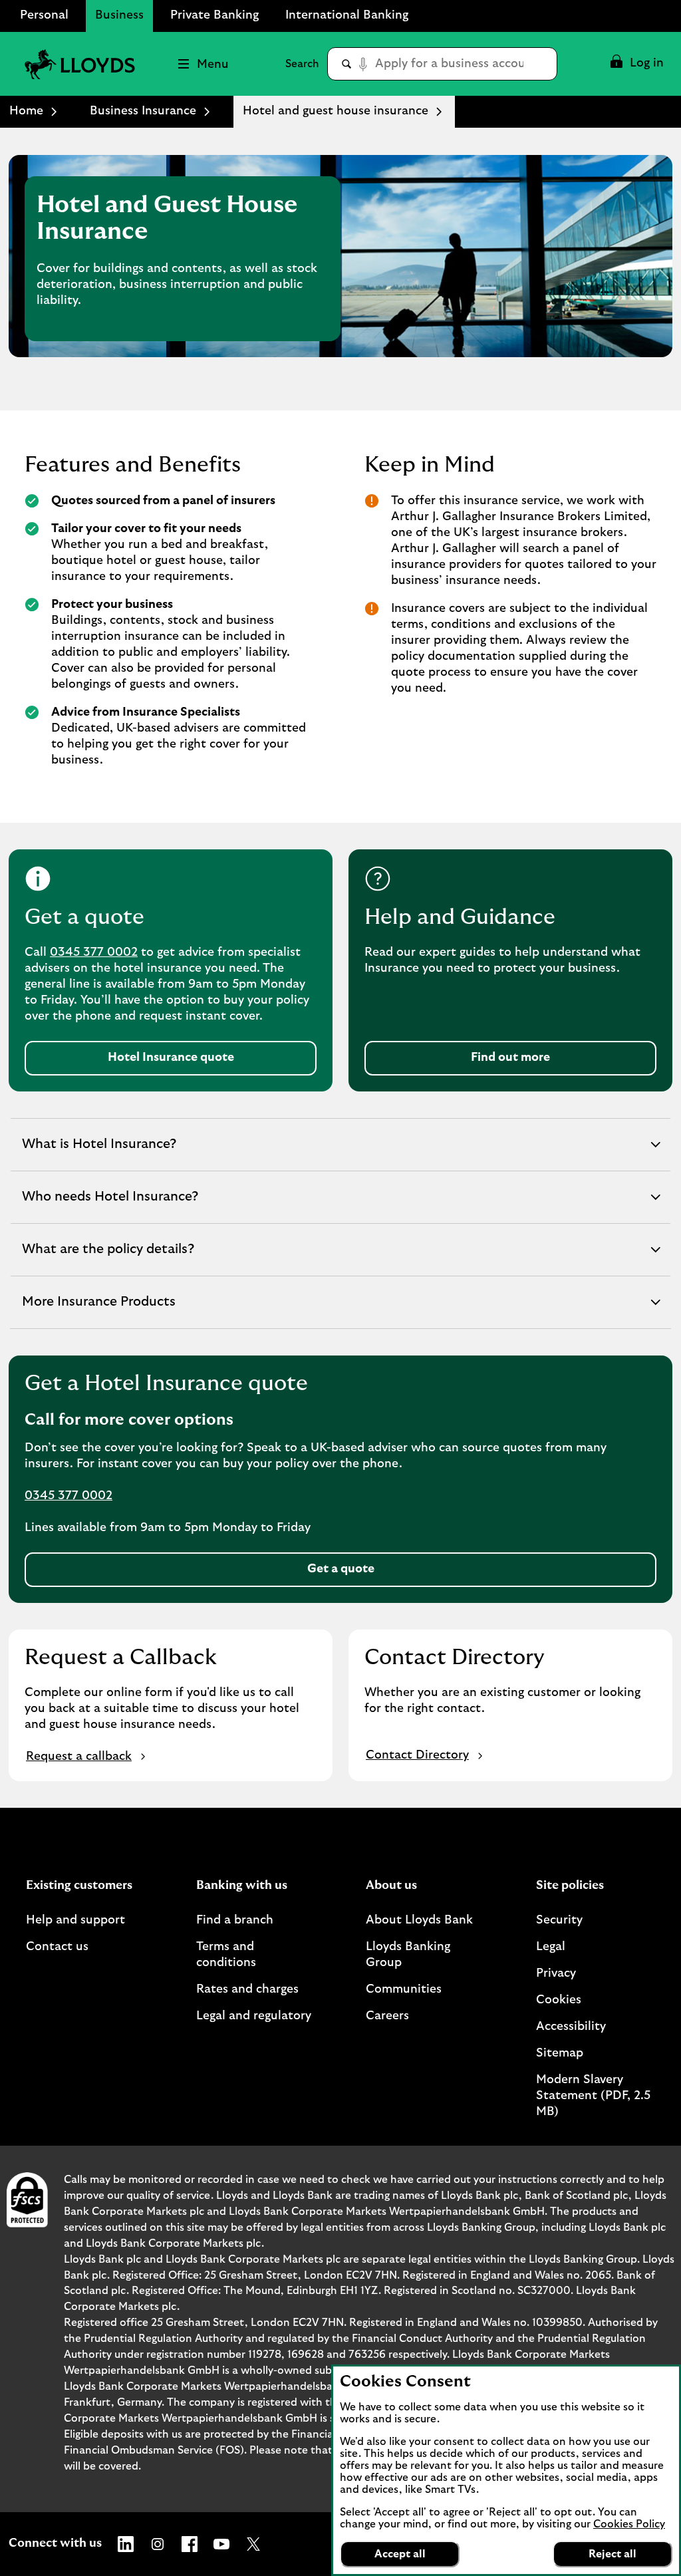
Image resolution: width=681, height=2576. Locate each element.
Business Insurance (143, 111)
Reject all (613, 2554)
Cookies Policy (629, 2524)
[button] (636, 64)
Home (26, 111)
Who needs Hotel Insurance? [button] (110, 1207)
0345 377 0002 (94, 952)
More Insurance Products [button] (98, 1312)
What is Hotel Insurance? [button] (99, 1154)
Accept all (400, 2554)
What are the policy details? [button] (108, 1259)
